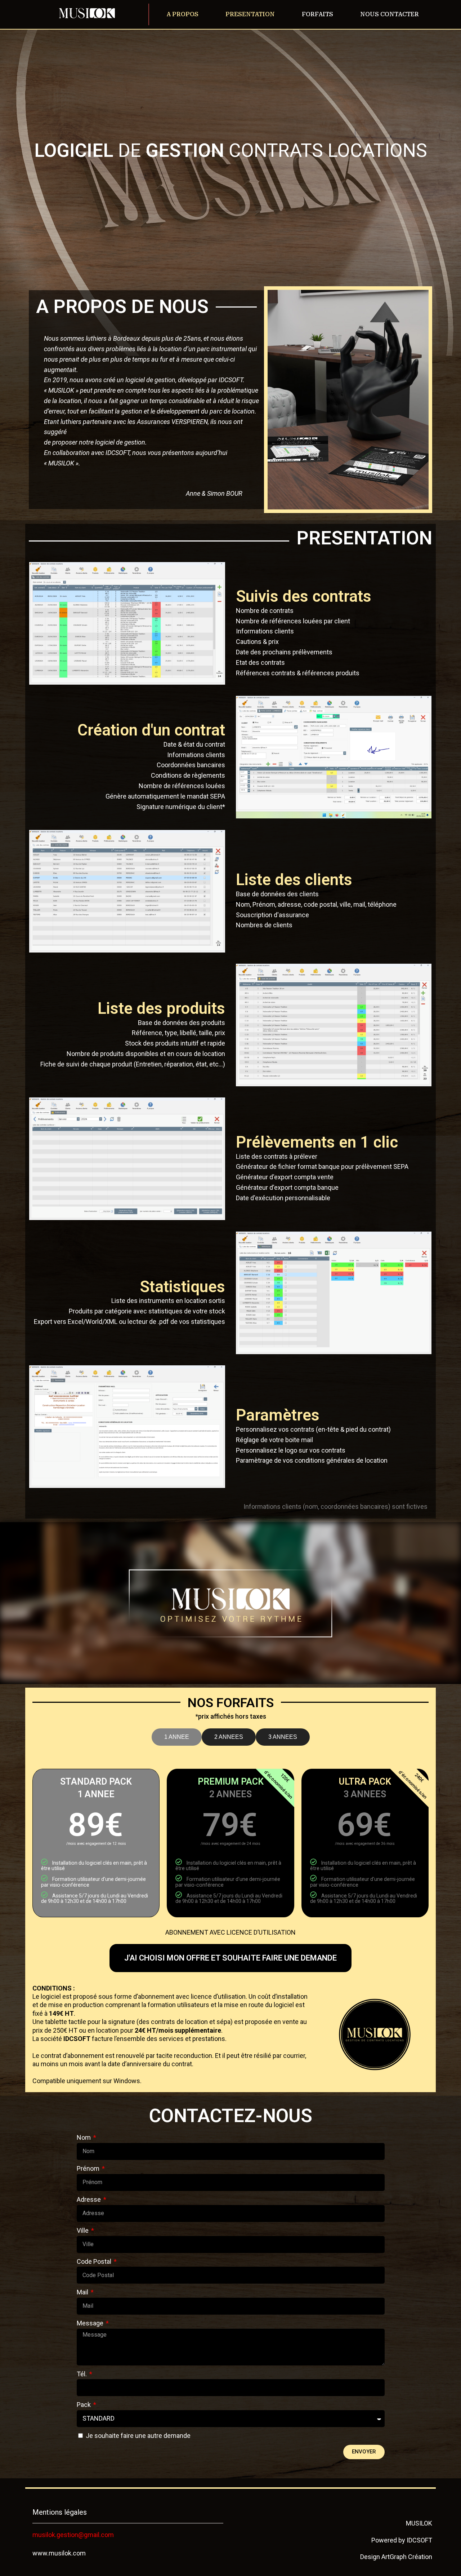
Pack (84, 2405)
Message (91, 2323)
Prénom (89, 2168)
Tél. (82, 2374)
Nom (84, 2137)
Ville (83, 2230)
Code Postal (95, 2261)
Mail (83, 2292)
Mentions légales (60, 2512)
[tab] (177, 1737)
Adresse (89, 2199)
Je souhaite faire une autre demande (138, 2436)
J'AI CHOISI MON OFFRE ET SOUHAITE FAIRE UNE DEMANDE (230, 1958)
